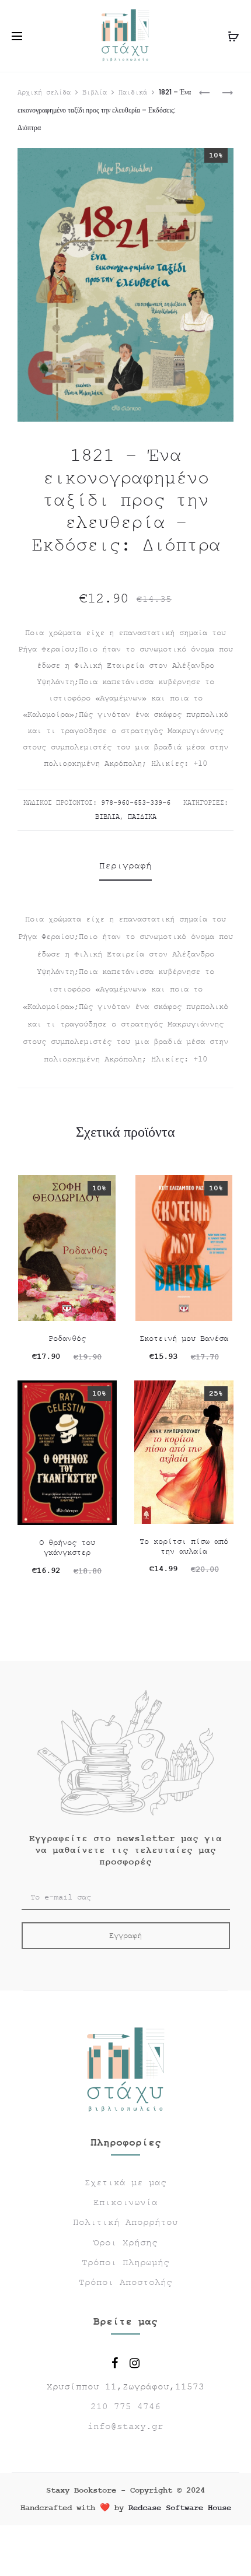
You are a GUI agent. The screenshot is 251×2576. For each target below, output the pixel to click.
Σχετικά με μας (125, 2183)
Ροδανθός (67, 1338)
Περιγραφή (125, 866)
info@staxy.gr (125, 2427)
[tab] (125, 866)
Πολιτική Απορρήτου (125, 2223)
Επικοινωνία (125, 2203)
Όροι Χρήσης (125, 2243)
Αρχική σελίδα (44, 93)
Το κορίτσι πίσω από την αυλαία (184, 1546)
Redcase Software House (180, 2508)
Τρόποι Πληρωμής (125, 2263)
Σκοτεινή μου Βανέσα (184, 1338)
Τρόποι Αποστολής (125, 2283)
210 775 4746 (125, 2407)
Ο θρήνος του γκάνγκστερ (67, 1548)
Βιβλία (95, 93)
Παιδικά (133, 93)
